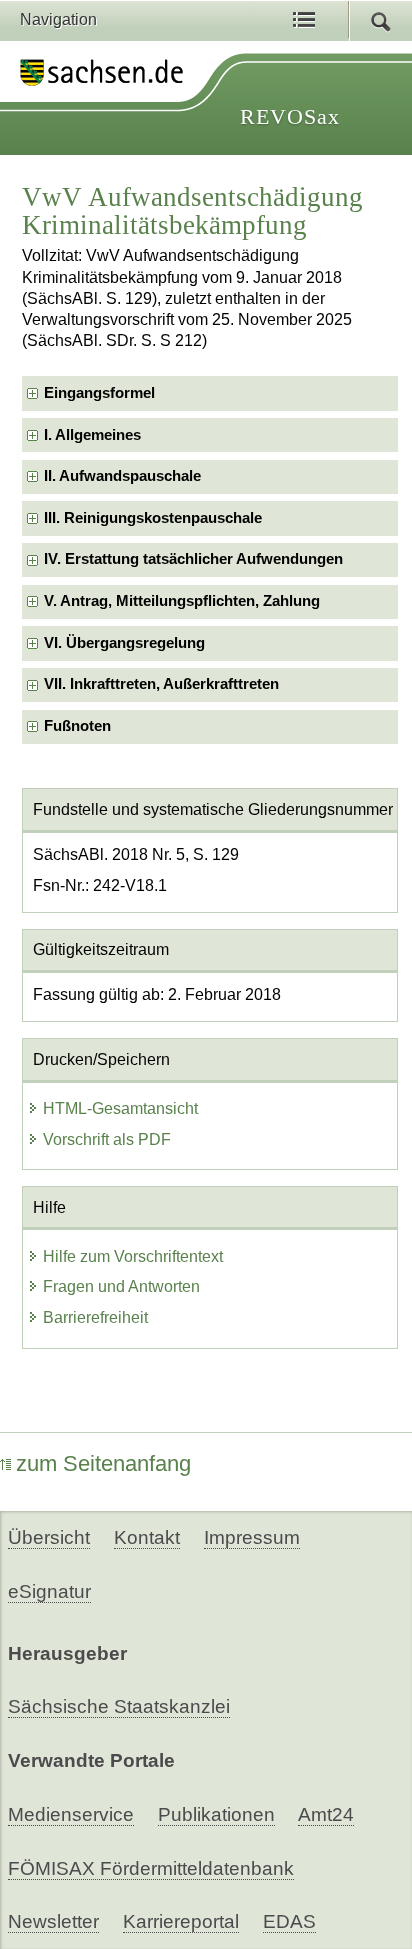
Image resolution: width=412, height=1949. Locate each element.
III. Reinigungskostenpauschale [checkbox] (153, 518)
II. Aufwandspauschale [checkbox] (122, 476)
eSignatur (49, 1591)
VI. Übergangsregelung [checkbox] (124, 643)
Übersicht (49, 1537)
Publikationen (216, 1814)
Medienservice (71, 1814)
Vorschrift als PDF (107, 1139)
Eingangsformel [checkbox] (99, 393)
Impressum (252, 1537)
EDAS (289, 1921)
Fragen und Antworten (121, 1286)
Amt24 (326, 1814)
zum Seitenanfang (103, 1463)
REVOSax (290, 116)
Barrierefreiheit (95, 1317)
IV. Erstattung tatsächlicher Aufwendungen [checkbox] (193, 559)
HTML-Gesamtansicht (120, 1108)
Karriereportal (181, 1921)
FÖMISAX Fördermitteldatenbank (151, 1868)
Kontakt (147, 1537)
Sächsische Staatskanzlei (119, 1706)
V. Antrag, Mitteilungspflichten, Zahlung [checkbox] (182, 601)
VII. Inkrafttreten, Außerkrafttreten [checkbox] (161, 684)
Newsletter (53, 1921)
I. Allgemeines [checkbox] (92, 435)
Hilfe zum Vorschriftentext (133, 1256)
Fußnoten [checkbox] (77, 726)
